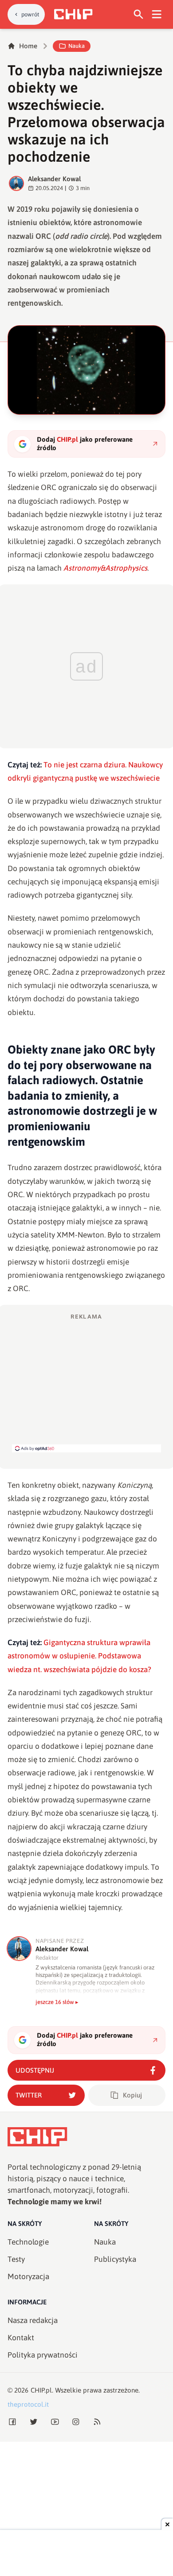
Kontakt (21, 2338)
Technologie (28, 2242)
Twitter (29, 2095)
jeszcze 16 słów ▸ (57, 2002)
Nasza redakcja (33, 2320)
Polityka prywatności (43, 2355)
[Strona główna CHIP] (73, 14)
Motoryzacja (28, 2276)
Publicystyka (115, 2259)
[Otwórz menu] (157, 14)
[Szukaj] (139, 14)
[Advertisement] (86, 1382)
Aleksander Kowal (55, 179)
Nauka (77, 46)
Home (28, 46)
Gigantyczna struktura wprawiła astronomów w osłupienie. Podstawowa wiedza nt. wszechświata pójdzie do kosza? (79, 1656)
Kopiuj (132, 2095)
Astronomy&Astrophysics (105, 568)
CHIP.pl (41, 2390)
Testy (16, 2259)
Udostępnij (35, 2070)
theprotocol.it (28, 2404)
